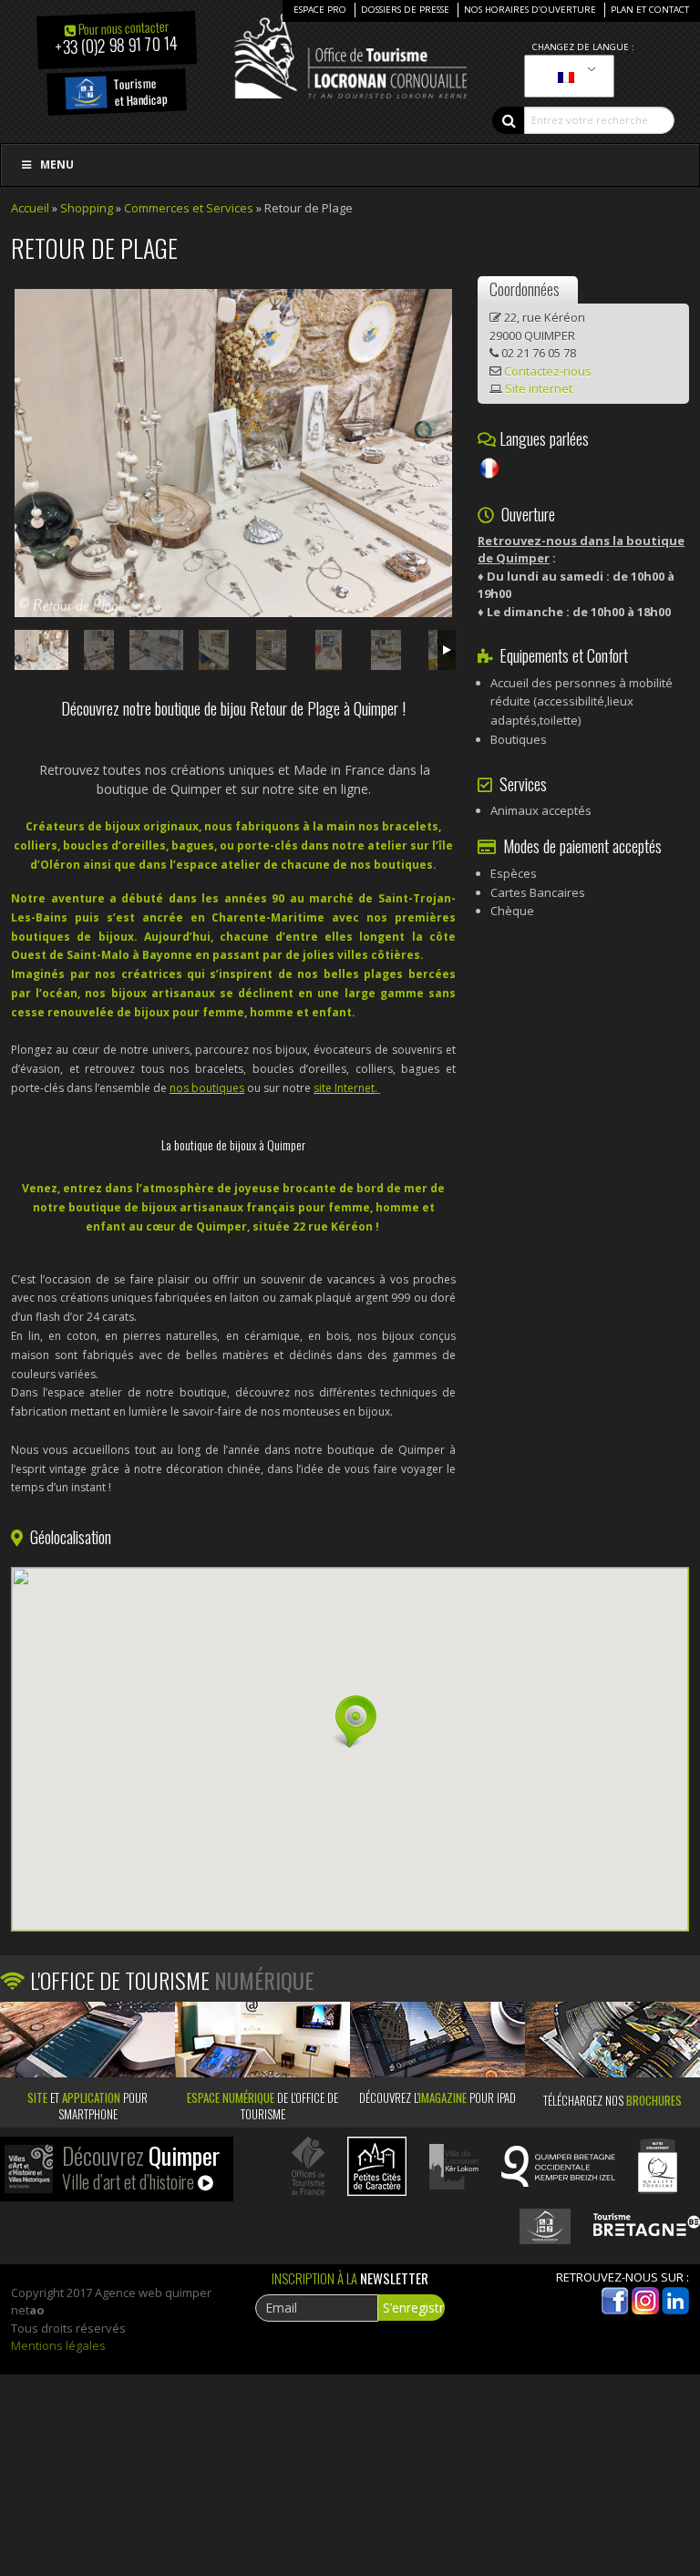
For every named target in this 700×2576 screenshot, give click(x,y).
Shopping (87, 208)
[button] (350, 1722)
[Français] (566, 77)
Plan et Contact (650, 10)
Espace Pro (320, 10)
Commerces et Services (189, 208)
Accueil (30, 208)
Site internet (539, 388)
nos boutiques (207, 1088)
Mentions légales (58, 2345)
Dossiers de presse (405, 10)
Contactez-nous (548, 371)
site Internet (344, 1088)
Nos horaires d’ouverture (530, 10)
